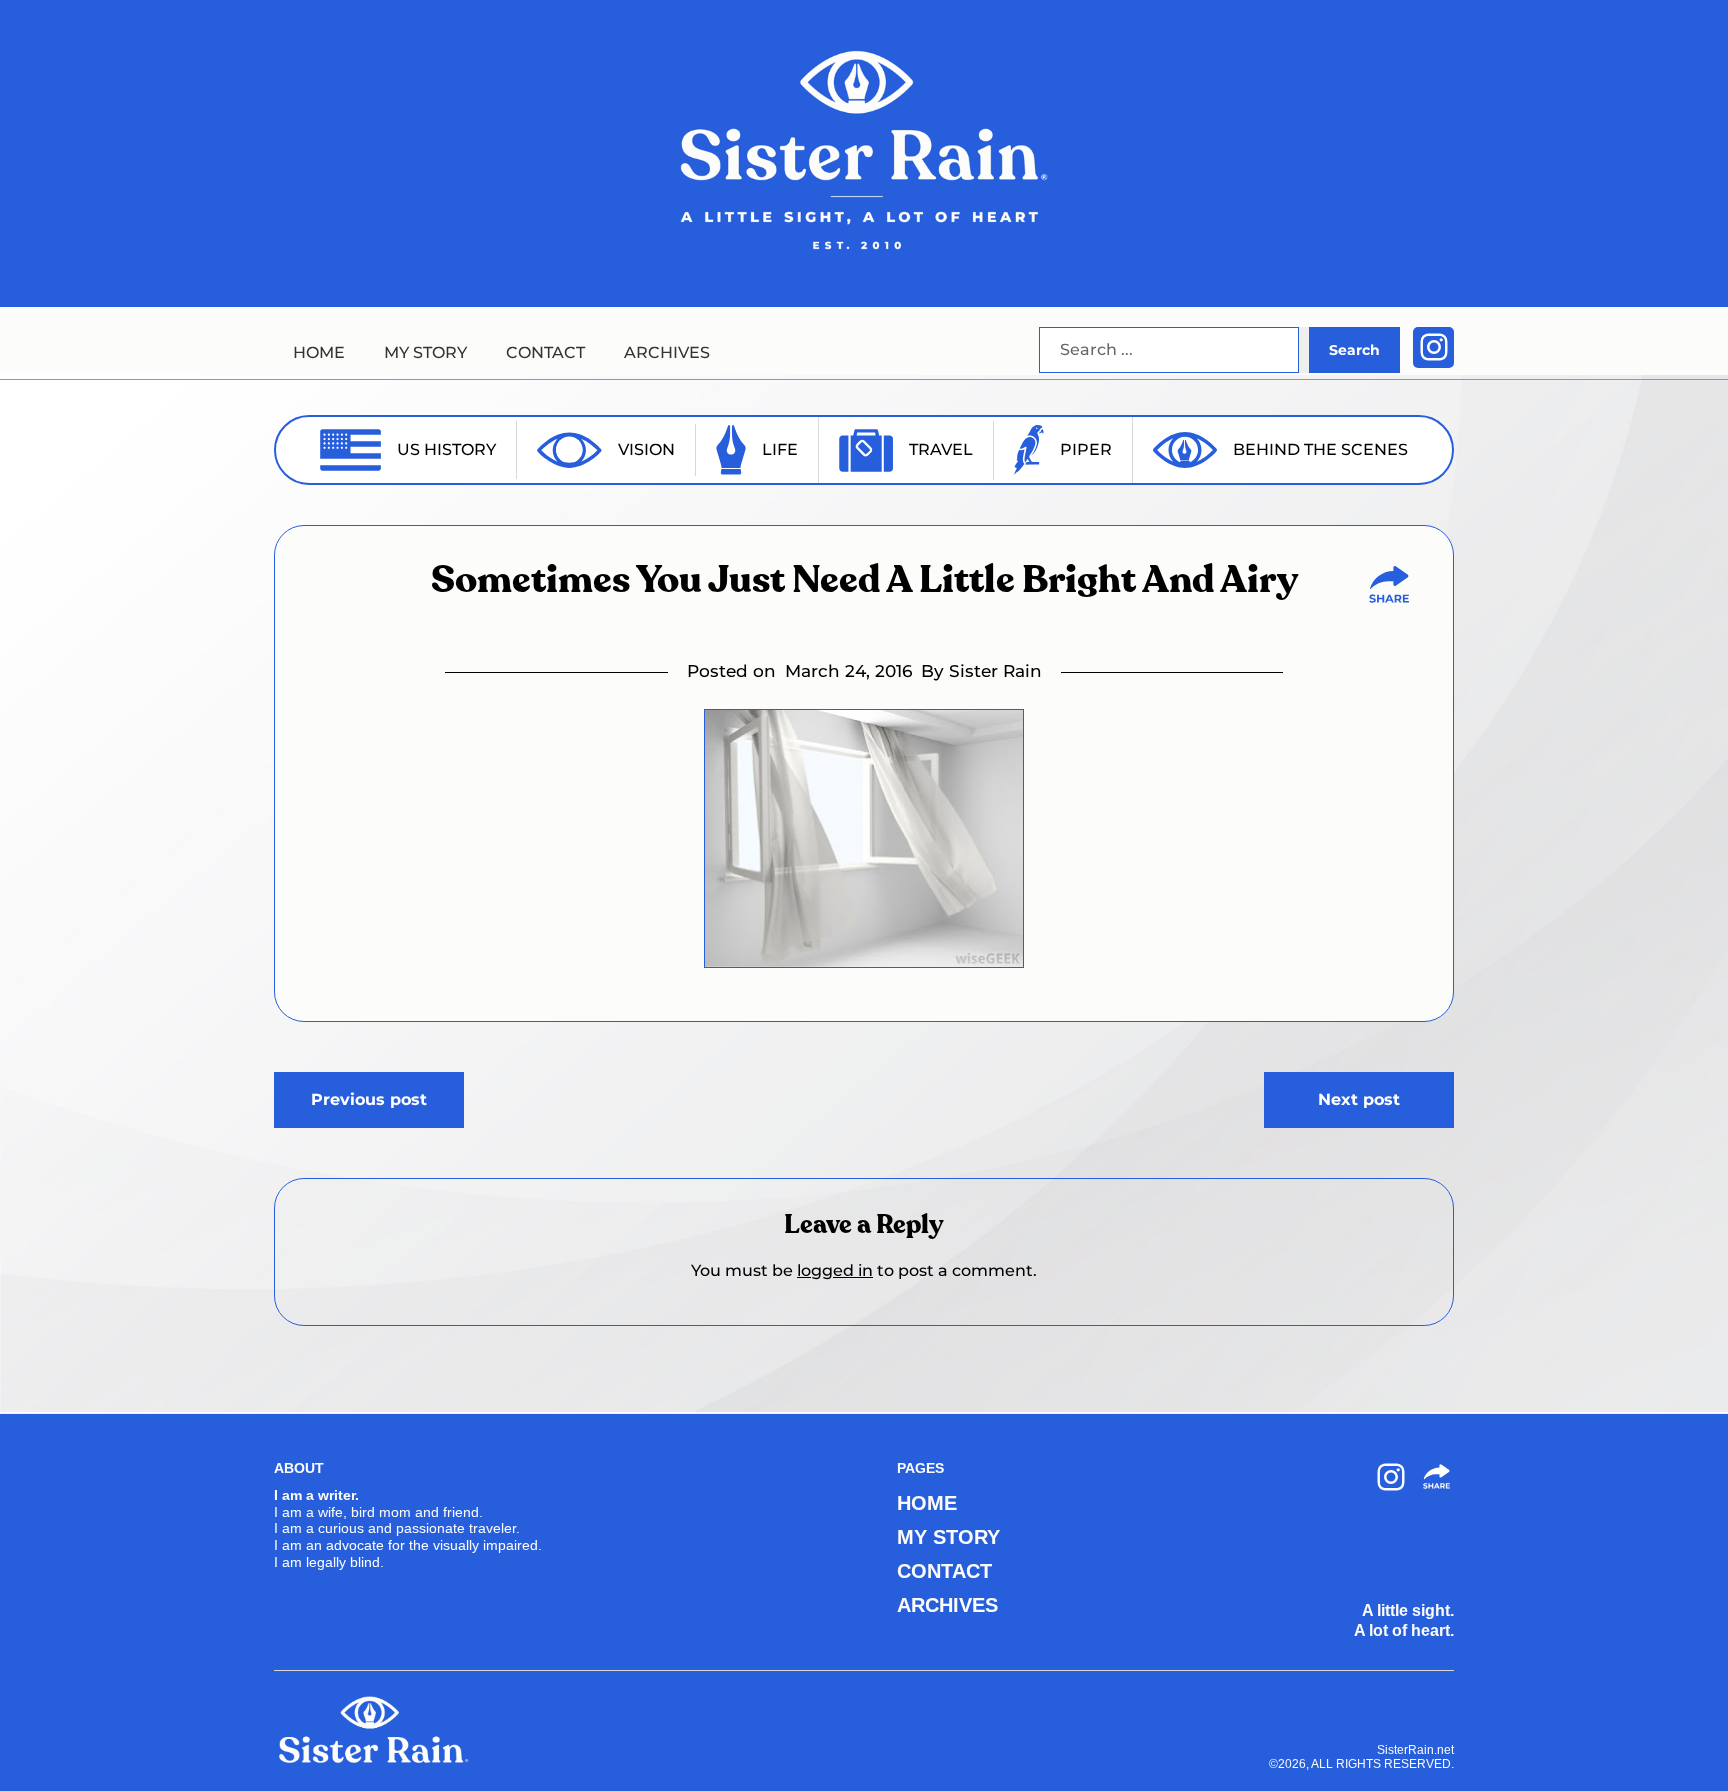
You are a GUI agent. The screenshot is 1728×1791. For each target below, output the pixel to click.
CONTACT (545, 352)
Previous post (369, 1099)
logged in (835, 1270)
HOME (319, 352)
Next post (1359, 1099)
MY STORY (425, 352)
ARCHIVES (667, 352)
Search (1354, 350)
